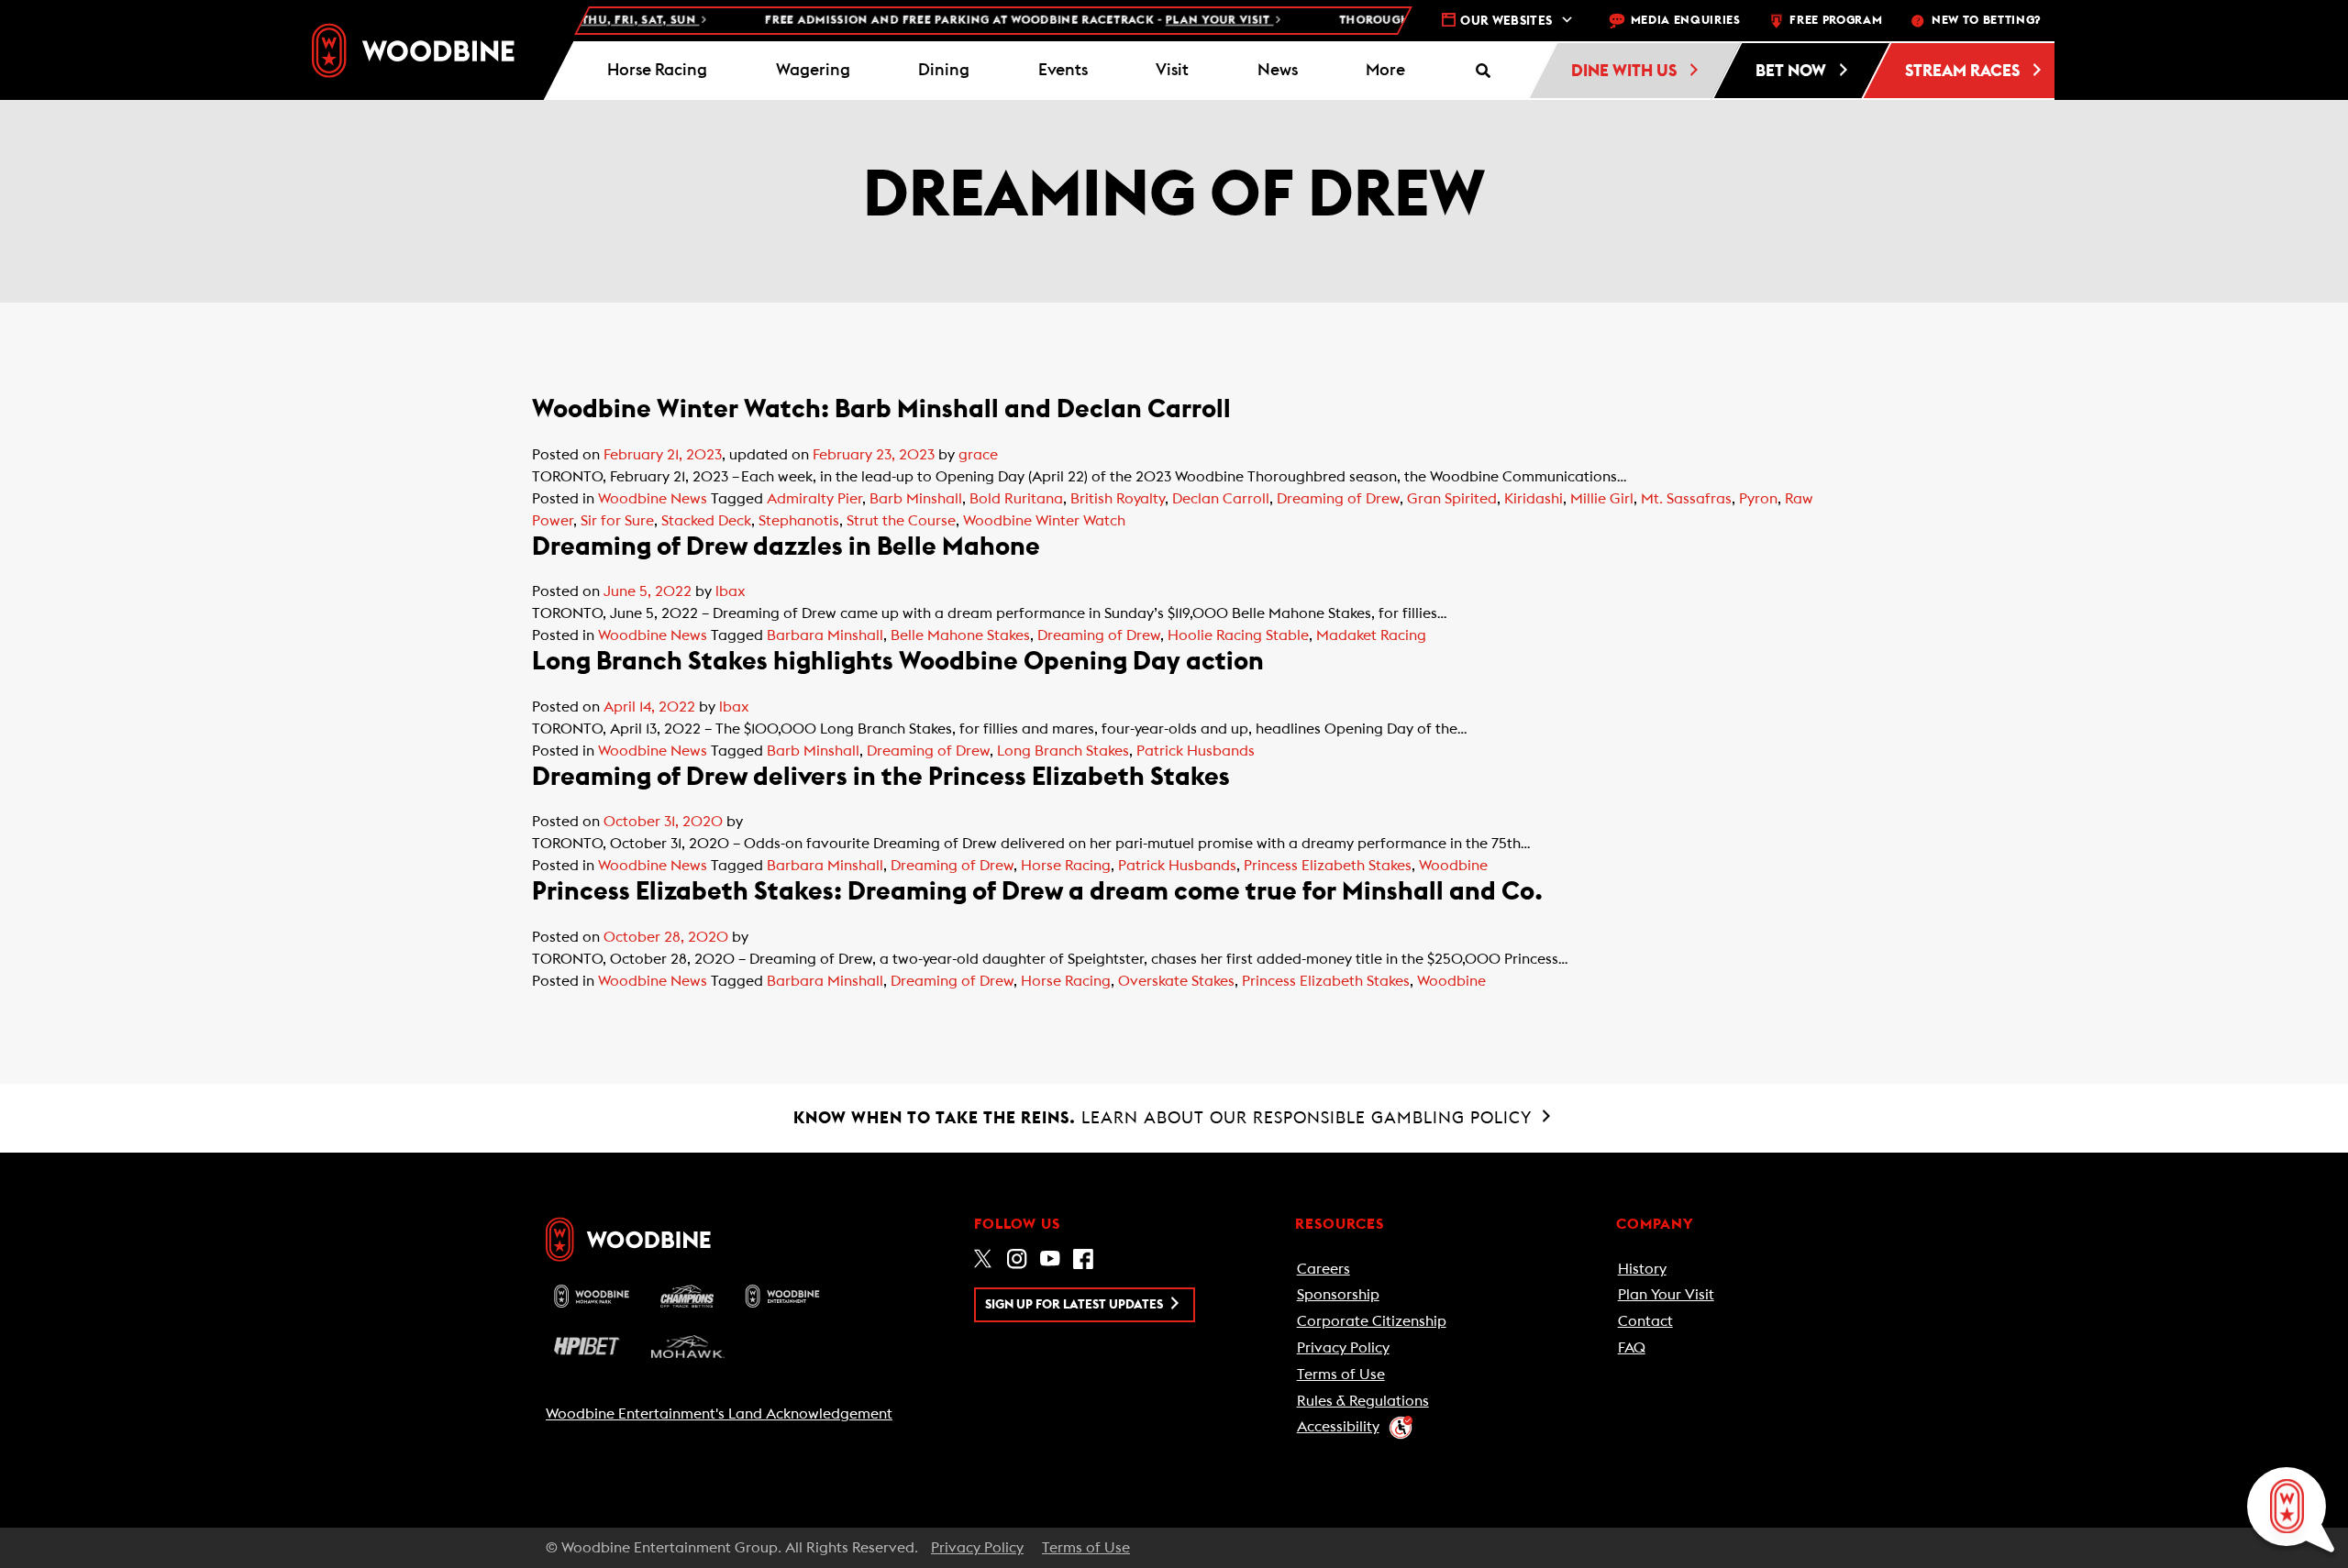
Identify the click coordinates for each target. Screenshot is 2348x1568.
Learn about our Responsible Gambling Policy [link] (1165, 1118)
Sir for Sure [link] (617, 521)
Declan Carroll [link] (1221, 499)
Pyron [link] (1758, 499)
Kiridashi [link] (1534, 499)
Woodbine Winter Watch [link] (1044, 521)
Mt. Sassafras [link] (1686, 499)
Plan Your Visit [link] (1666, 1295)
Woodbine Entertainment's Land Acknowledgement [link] (719, 1414)
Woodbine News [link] (653, 499)
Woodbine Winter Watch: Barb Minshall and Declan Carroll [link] (881, 409)
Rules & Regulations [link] (1363, 1401)
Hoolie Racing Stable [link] (1238, 635)
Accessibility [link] (1338, 1427)
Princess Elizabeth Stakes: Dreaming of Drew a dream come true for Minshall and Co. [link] (1037, 891)
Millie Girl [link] (1602, 499)
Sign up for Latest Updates (1075, 1305)
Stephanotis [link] (799, 521)
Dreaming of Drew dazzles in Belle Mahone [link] (786, 547)
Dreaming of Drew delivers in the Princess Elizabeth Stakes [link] (881, 777)
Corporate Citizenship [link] (1372, 1321)
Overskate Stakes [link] (1176, 981)
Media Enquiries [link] (1686, 21)
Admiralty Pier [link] (814, 499)
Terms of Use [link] (1341, 1375)
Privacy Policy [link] (1343, 1348)
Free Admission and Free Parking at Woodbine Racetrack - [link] (984, 21)
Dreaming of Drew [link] (1338, 499)
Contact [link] (1645, 1321)
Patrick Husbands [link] (1196, 751)
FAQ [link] (1632, 1348)
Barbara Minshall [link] (825, 635)
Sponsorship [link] (1338, 1295)
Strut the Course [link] (901, 521)
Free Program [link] (1836, 21)
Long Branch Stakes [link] (1063, 751)
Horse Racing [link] (1066, 866)
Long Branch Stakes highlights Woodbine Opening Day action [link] (906, 661)
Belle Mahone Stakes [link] (960, 635)
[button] (1386, 71)
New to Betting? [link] (1986, 21)
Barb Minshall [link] (916, 499)
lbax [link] (731, 591)
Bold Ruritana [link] (1016, 499)
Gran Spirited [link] (1452, 499)
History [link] (1642, 1269)
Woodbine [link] (1453, 866)
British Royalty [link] (1118, 499)
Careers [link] (1324, 1269)
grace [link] (978, 455)
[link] (413, 50)
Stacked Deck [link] (706, 521)
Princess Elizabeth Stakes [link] (1328, 866)
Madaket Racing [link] (1371, 635)
